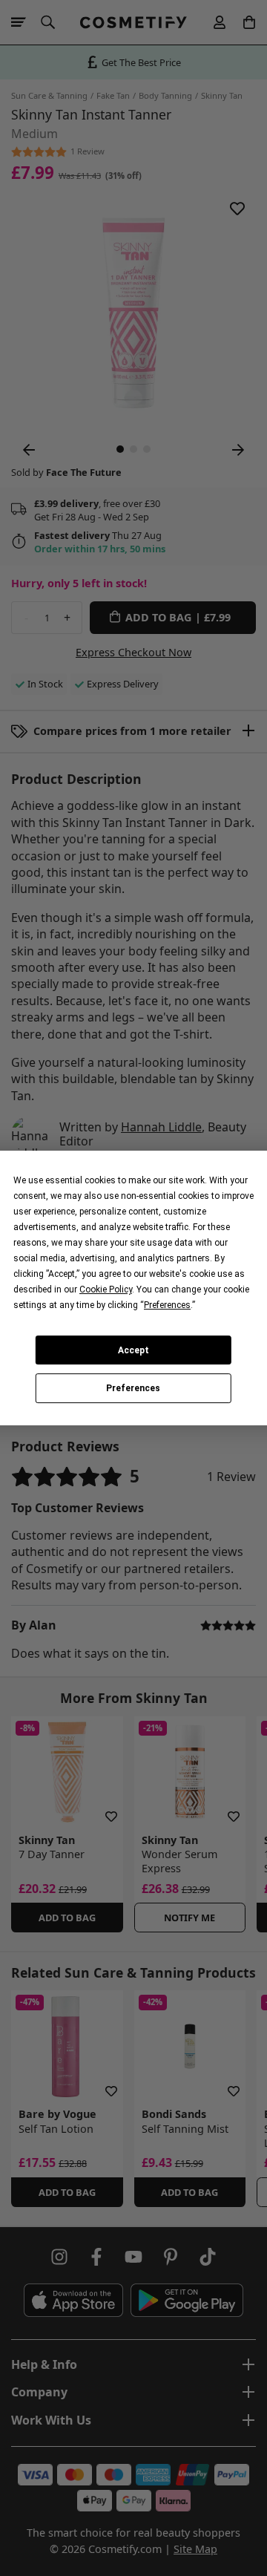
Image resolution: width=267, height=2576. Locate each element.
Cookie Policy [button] (106, 1289)
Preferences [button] (167, 1305)
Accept (133, 1350)
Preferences (133, 1388)
